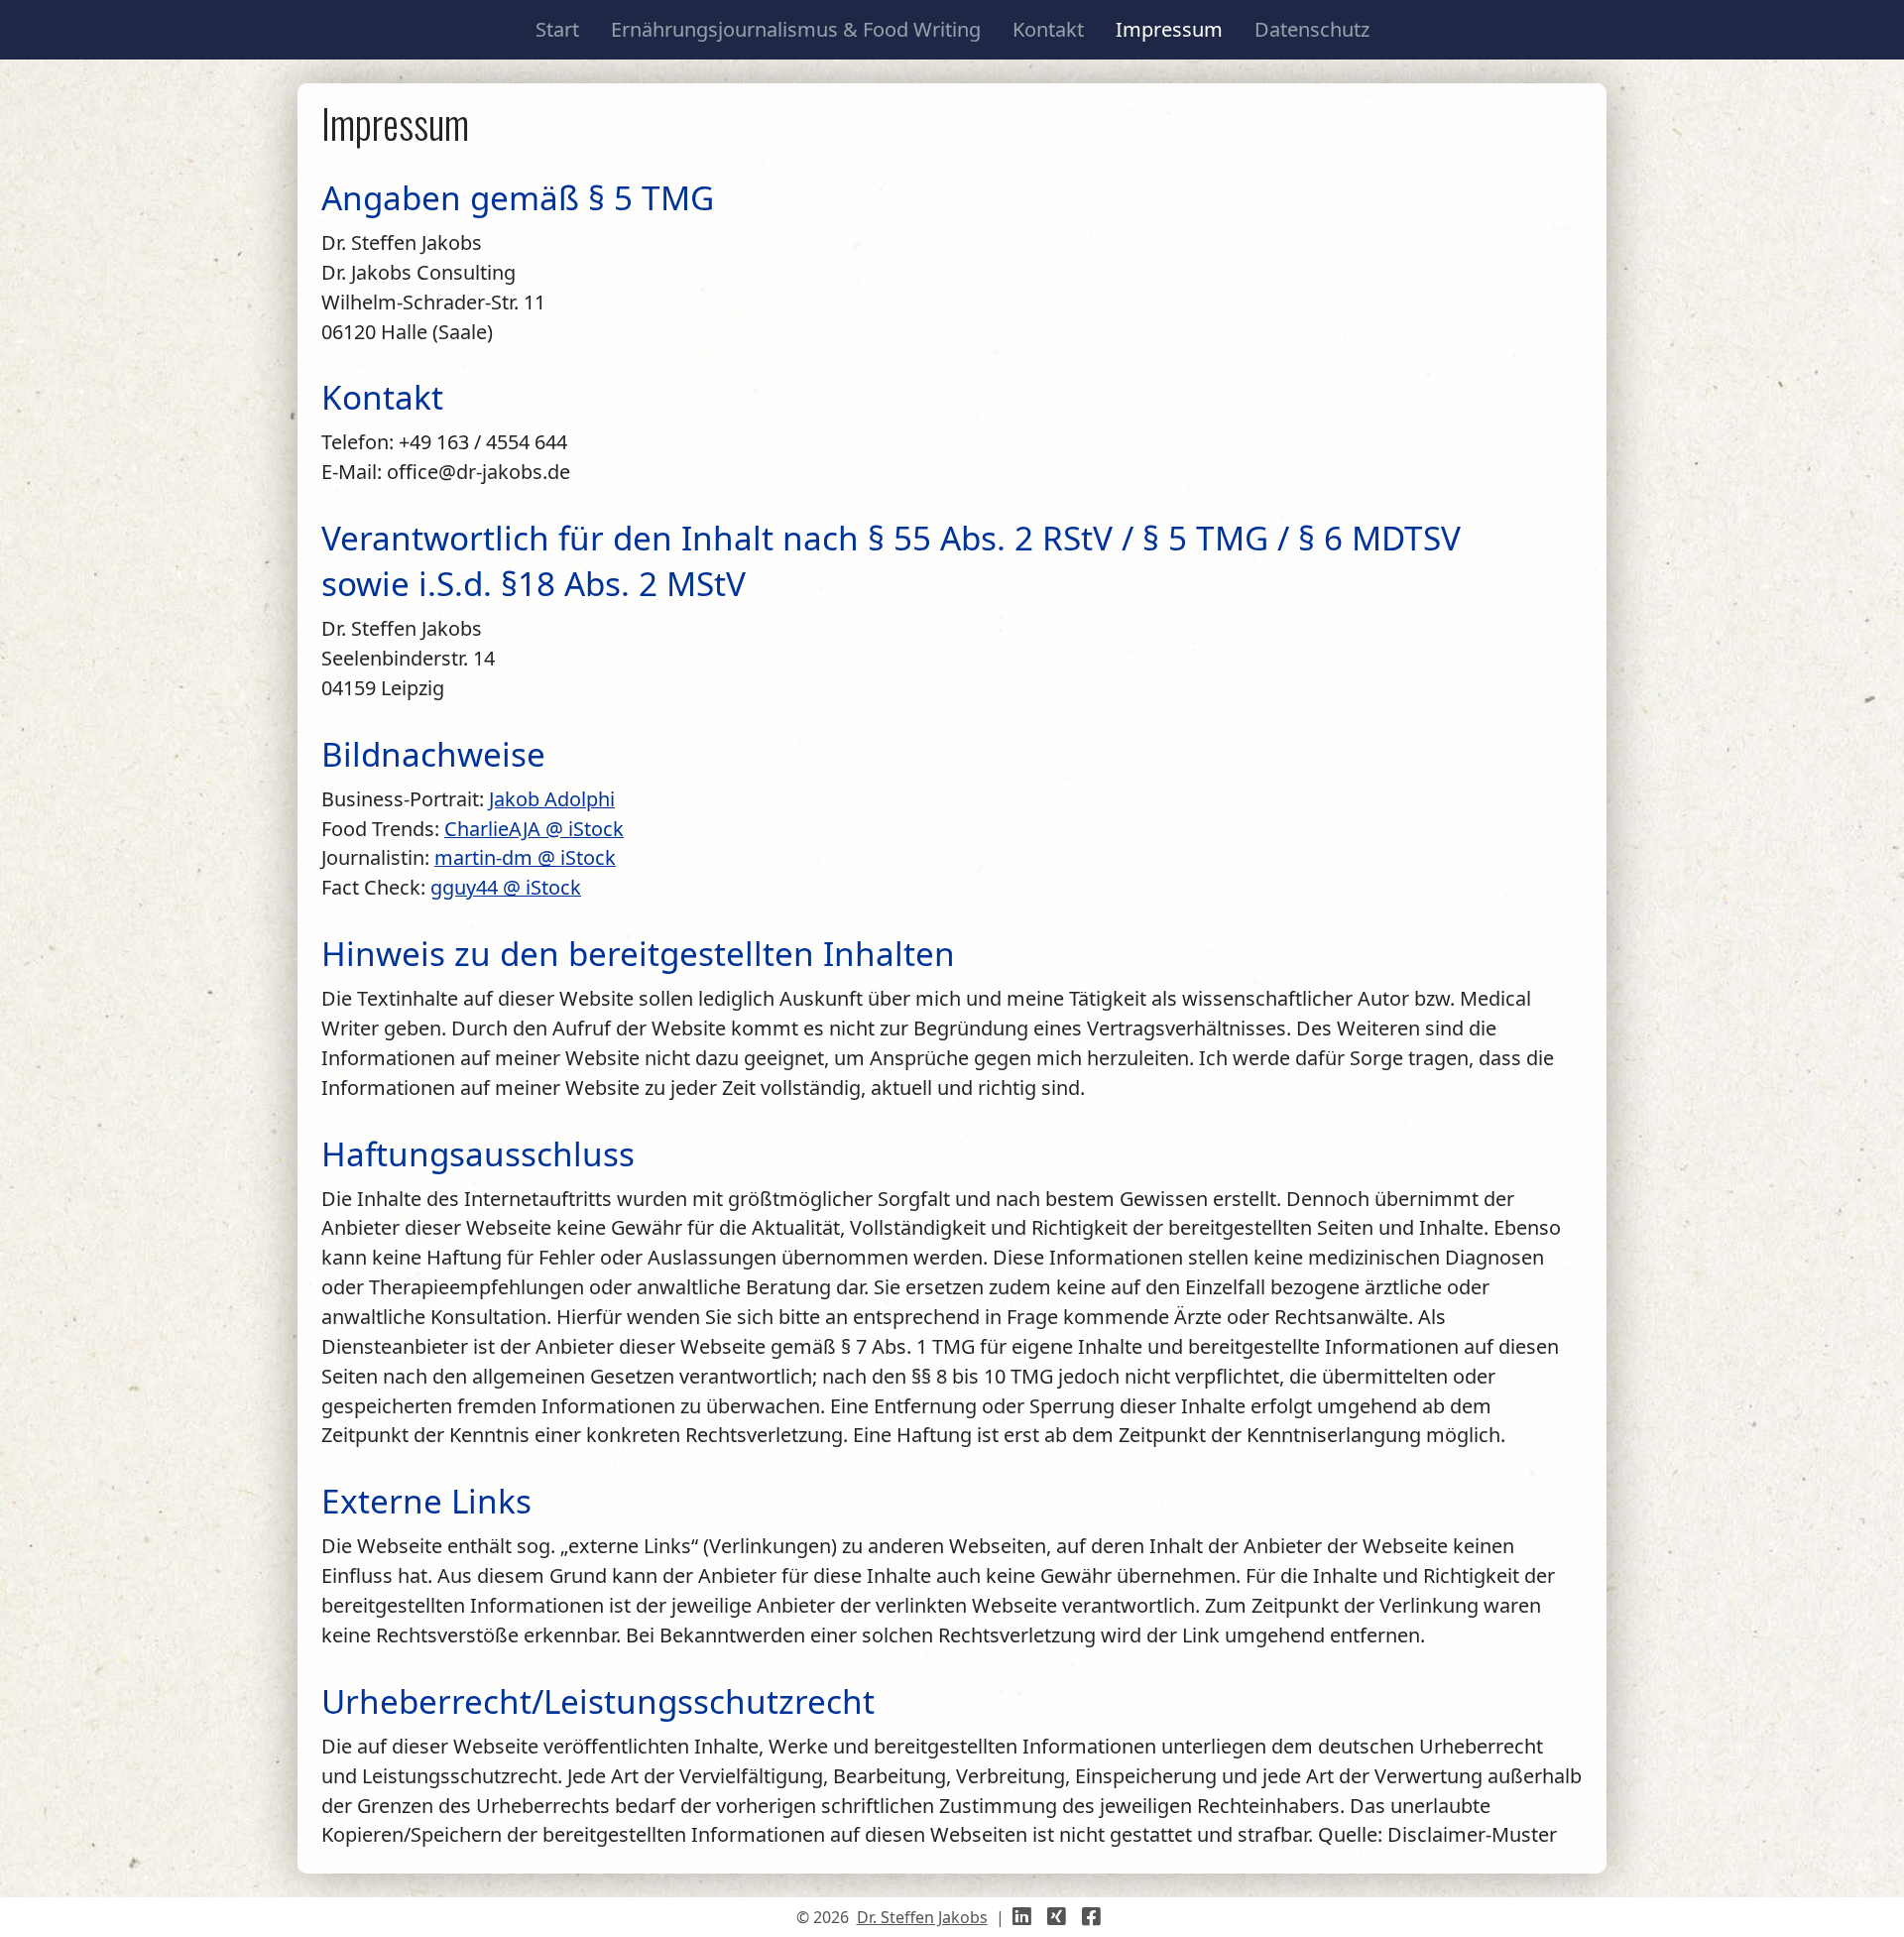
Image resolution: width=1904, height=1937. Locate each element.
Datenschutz (1312, 29)
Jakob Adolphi (552, 799)
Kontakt (1048, 29)
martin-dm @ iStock (525, 857)
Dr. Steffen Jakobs (922, 1917)
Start (557, 29)
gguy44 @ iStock (506, 887)
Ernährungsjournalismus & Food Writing (796, 29)
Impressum (1169, 29)
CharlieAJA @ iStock (534, 829)
